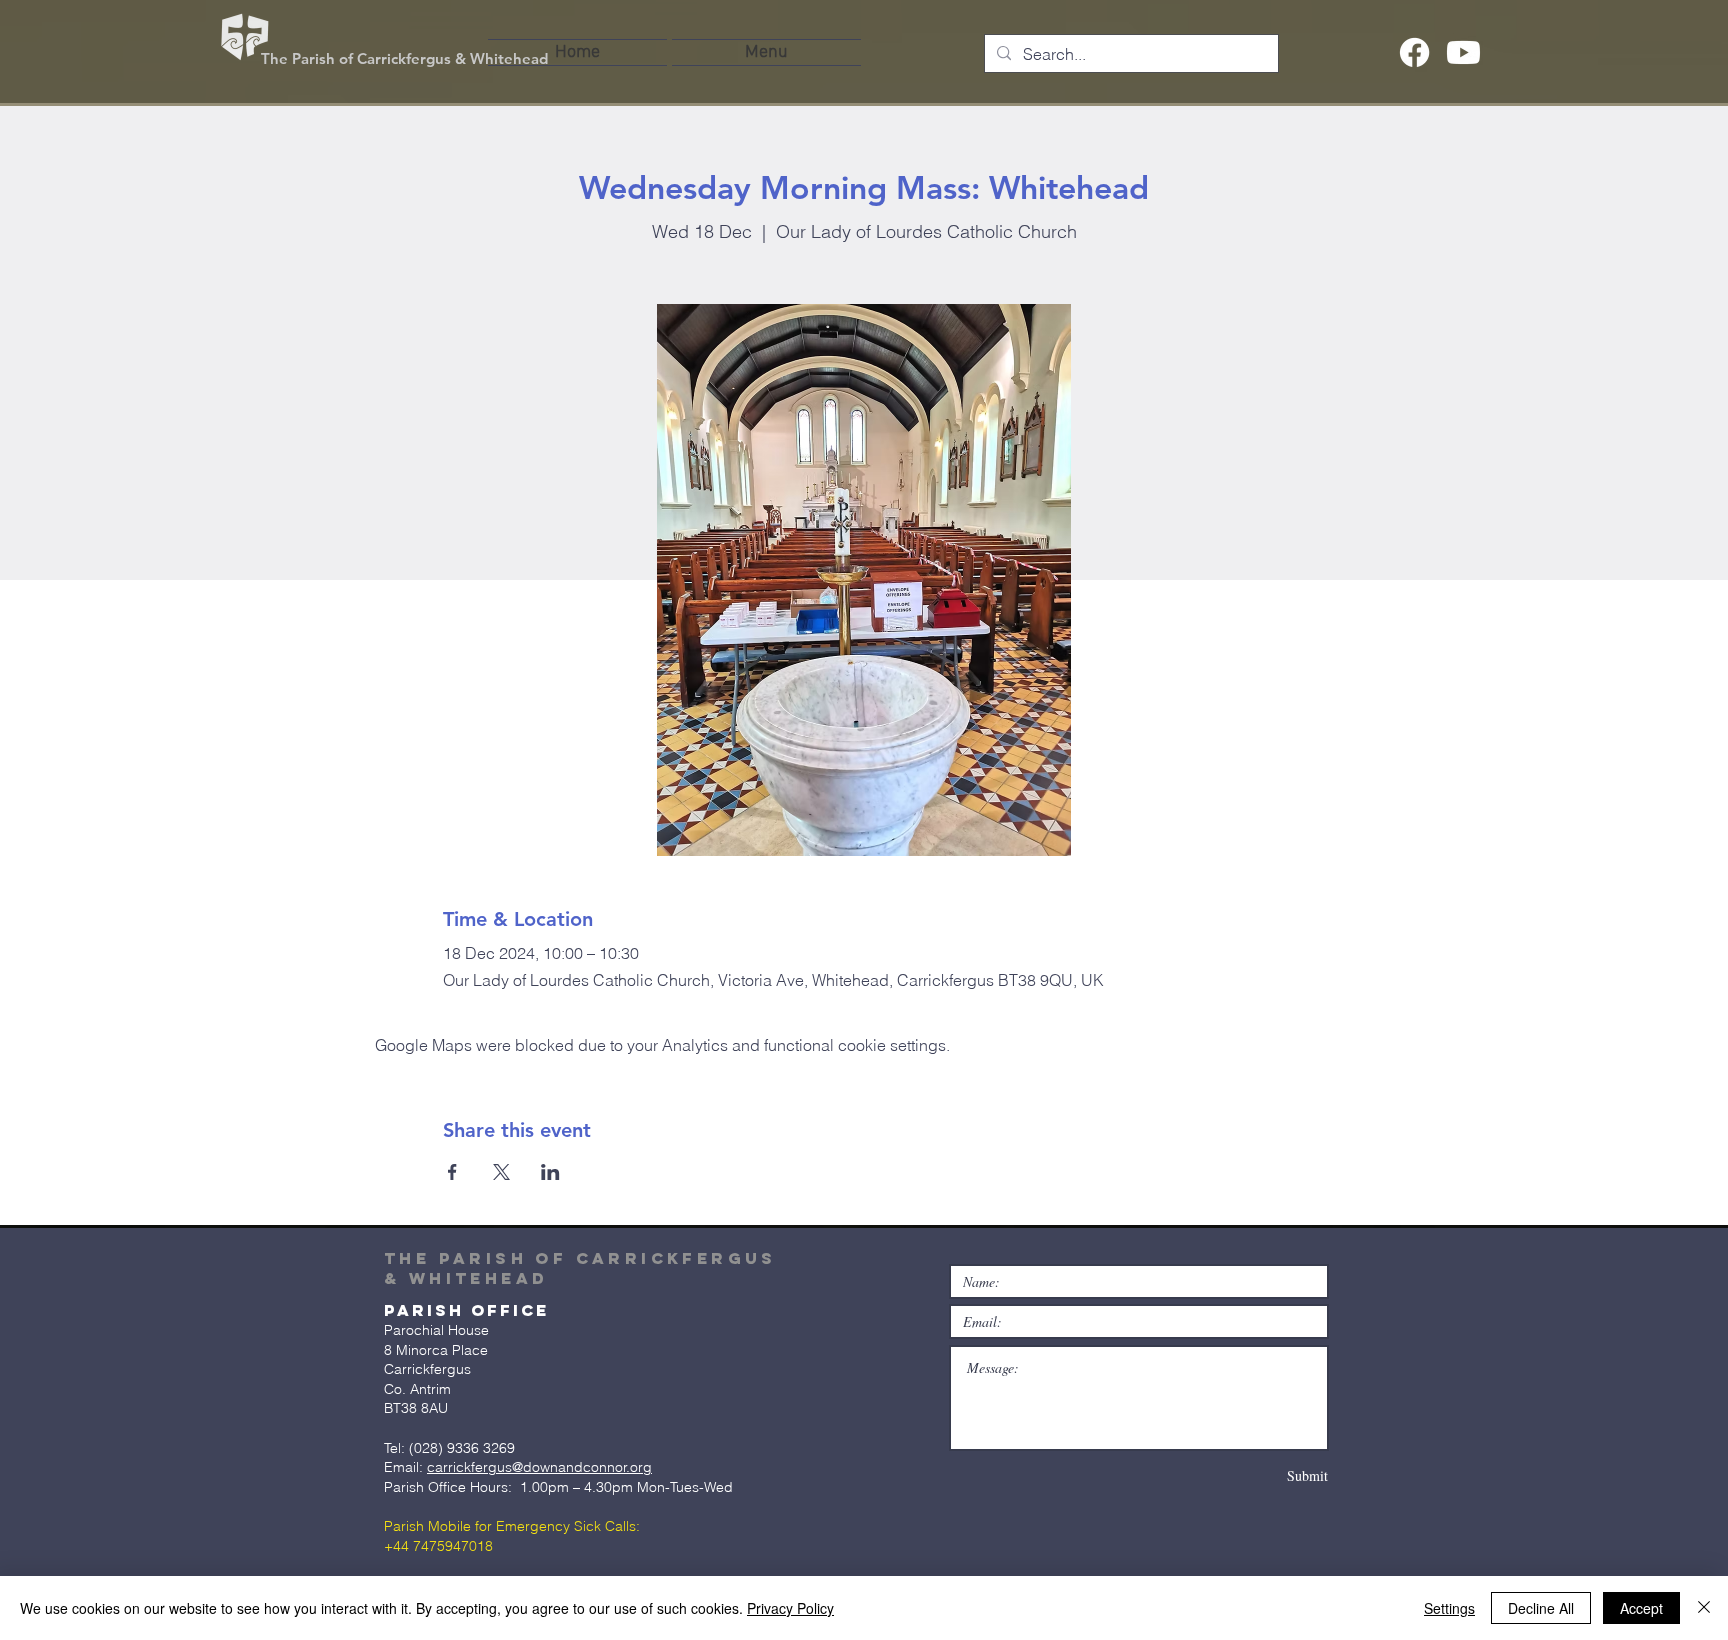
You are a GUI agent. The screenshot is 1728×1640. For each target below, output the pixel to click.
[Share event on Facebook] (452, 1172)
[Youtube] (1463, 52)
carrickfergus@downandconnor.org (539, 1467)
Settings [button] (1449, 1608)
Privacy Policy (790, 1608)
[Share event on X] (501, 1172)
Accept (1641, 1608)
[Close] (1704, 1608)
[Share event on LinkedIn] (550, 1172)
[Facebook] (1414, 52)
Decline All (1541, 1608)
